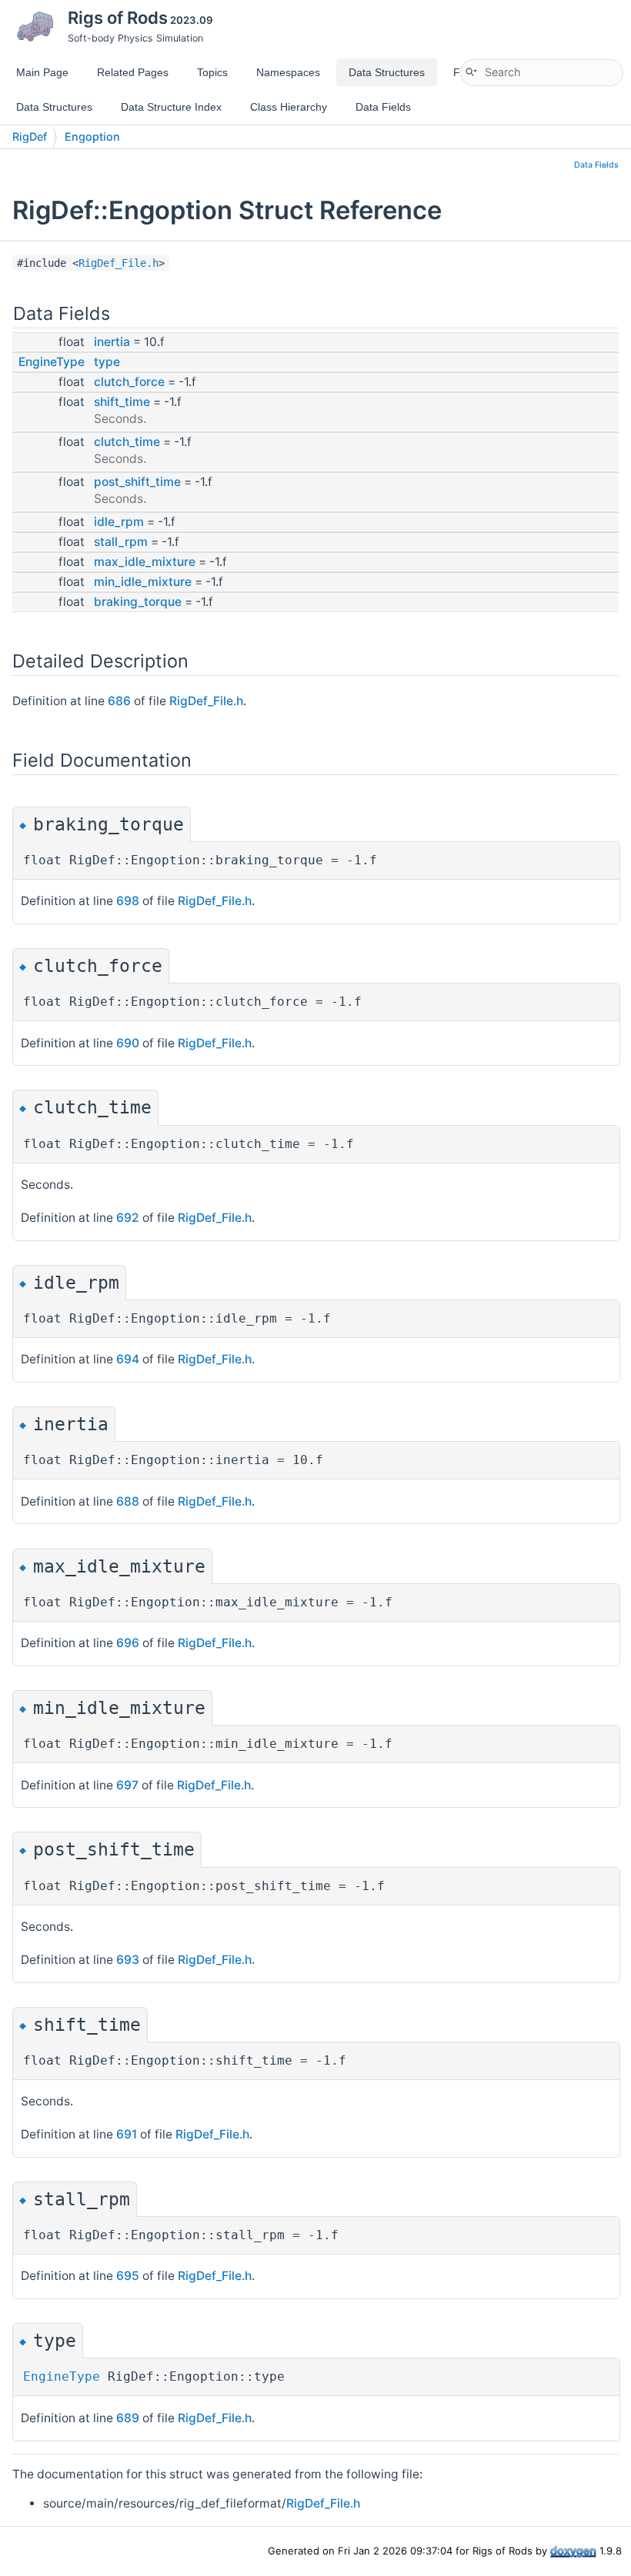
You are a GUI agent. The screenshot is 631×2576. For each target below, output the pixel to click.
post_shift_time (137, 482)
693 (128, 1960)
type (107, 362)
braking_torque (138, 602)
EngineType (52, 362)
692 (128, 1218)
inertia (112, 342)
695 (128, 2276)
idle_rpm (119, 522)
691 (127, 2134)
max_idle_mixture (145, 562)
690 (128, 1043)
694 (128, 1359)
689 (128, 2418)
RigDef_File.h (119, 263)
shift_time (122, 402)
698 (128, 901)
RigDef (30, 136)
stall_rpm (121, 542)
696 (128, 1643)
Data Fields (596, 165)
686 (119, 701)
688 (128, 1501)
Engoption (92, 136)
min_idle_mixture (143, 582)
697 (127, 1785)
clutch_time (127, 442)
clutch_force (129, 382)
